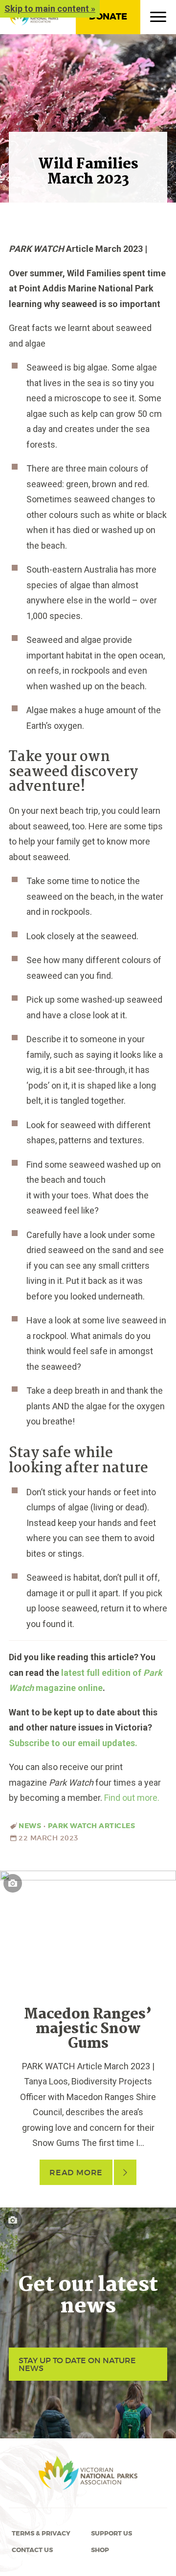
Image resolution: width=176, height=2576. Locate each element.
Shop (100, 2550)
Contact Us (32, 2550)
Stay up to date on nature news (77, 2364)
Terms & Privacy (41, 2534)
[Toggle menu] (158, 19)
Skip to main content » (50, 9)
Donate (108, 17)
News (30, 1826)
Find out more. (132, 1798)
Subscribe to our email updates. (73, 1743)
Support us (111, 2534)
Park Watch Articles (92, 1826)
